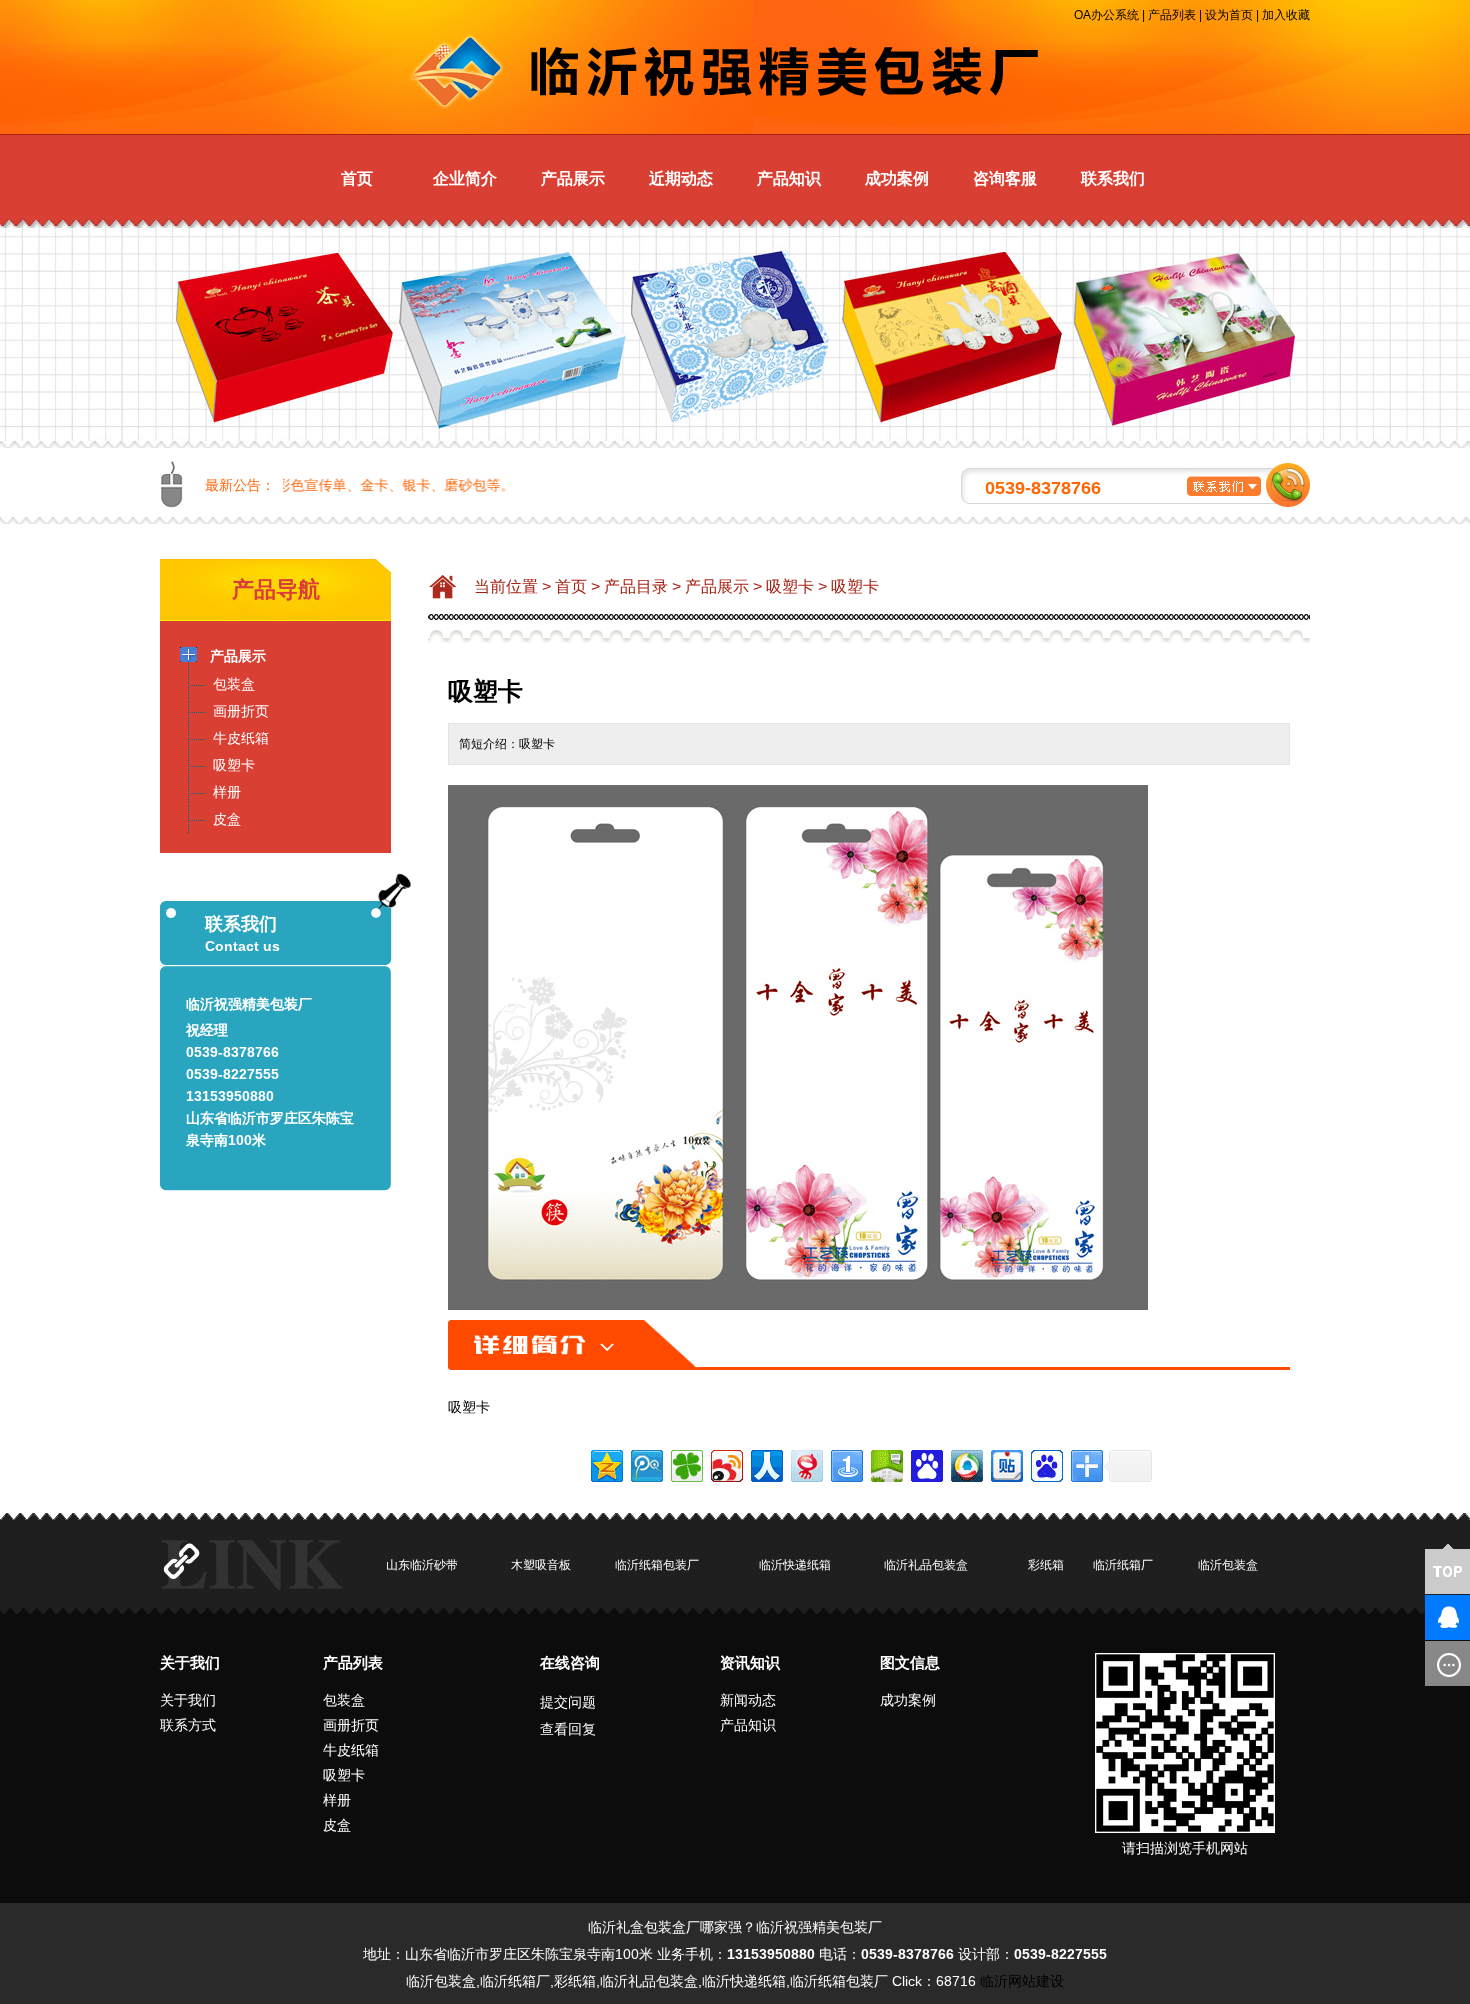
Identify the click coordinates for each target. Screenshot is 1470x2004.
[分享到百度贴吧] (1005, 1463)
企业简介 (465, 178)
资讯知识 (750, 1662)
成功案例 (897, 178)
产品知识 (789, 178)
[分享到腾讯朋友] (685, 1463)
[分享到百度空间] (885, 1463)
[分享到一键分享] (845, 1463)
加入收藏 (1286, 15)
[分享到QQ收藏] (965, 1463)
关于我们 (190, 1662)
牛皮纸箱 (351, 1750)
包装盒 (344, 1700)
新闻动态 (748, 1700)
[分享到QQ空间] (605, 1463)
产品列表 (1172, 15)
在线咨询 (570, 1662)
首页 (357, 178)
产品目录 (636, 586)
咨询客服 (1005, 178)
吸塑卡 (790, 586)
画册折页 (351, 1725)
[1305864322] (1415, 1617)
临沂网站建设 (1022, 1981)
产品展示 (573, 178)
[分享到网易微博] (805, 1463)
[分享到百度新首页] (1045, 1463)
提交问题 (568, 1702)
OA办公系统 (1106, 15)
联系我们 (1113, 178)
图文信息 (910, 1662)
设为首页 (1229, 15)
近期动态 (681, 178)
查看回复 (568, 1729)
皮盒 (337, 1825)
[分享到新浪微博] (725, 1463)
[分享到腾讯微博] (645, 1463)
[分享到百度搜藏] (925, 1463)
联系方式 (188, 1725)
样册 (337, 1800)
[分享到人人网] (765, 1463)
